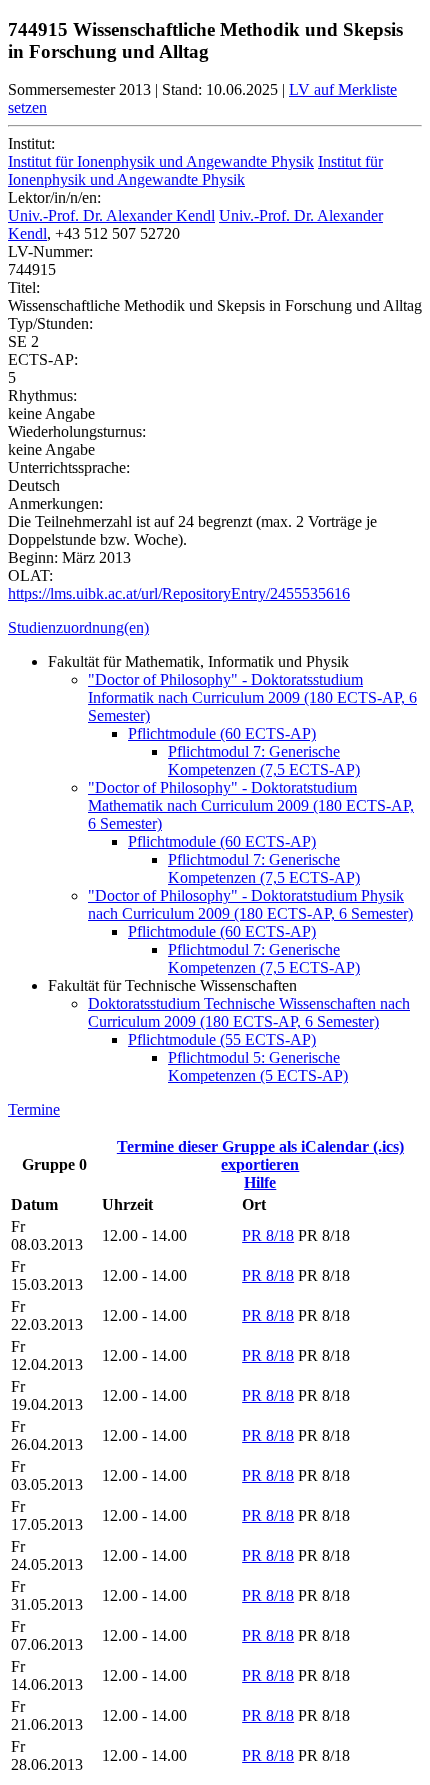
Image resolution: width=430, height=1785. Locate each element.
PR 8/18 (268, 1235)
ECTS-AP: (43, 359)
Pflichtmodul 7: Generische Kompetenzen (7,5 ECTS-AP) (264, 760)
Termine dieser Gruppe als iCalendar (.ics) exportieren (260, 1155)
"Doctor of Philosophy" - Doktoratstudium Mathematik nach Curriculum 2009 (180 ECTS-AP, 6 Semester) (251, 805)
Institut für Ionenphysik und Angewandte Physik (161, 161)
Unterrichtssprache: (69, 467)
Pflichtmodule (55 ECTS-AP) (222, 1039)
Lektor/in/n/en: (54, 197)
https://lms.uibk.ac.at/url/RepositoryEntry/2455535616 (179, 593)
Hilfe (260, 1182)
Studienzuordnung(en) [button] (78, 627)
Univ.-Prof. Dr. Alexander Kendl (111, 215)
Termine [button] (34, 1109)
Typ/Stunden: (50, 323)
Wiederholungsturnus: (77, 431)
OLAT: (30, 575)
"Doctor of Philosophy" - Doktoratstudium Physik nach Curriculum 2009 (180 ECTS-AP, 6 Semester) (250, 904)
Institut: (31, 143)
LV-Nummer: (50, 251)
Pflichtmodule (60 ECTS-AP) (222, 733)
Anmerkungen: (55, 503)
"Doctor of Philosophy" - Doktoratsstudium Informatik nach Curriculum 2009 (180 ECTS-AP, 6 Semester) (252, 697)
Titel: (24, 287)
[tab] (215, 628)
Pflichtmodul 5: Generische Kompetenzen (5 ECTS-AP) (258, 1066)
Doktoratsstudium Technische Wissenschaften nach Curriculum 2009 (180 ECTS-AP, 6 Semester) (249, 1012)
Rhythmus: (42, 395)
